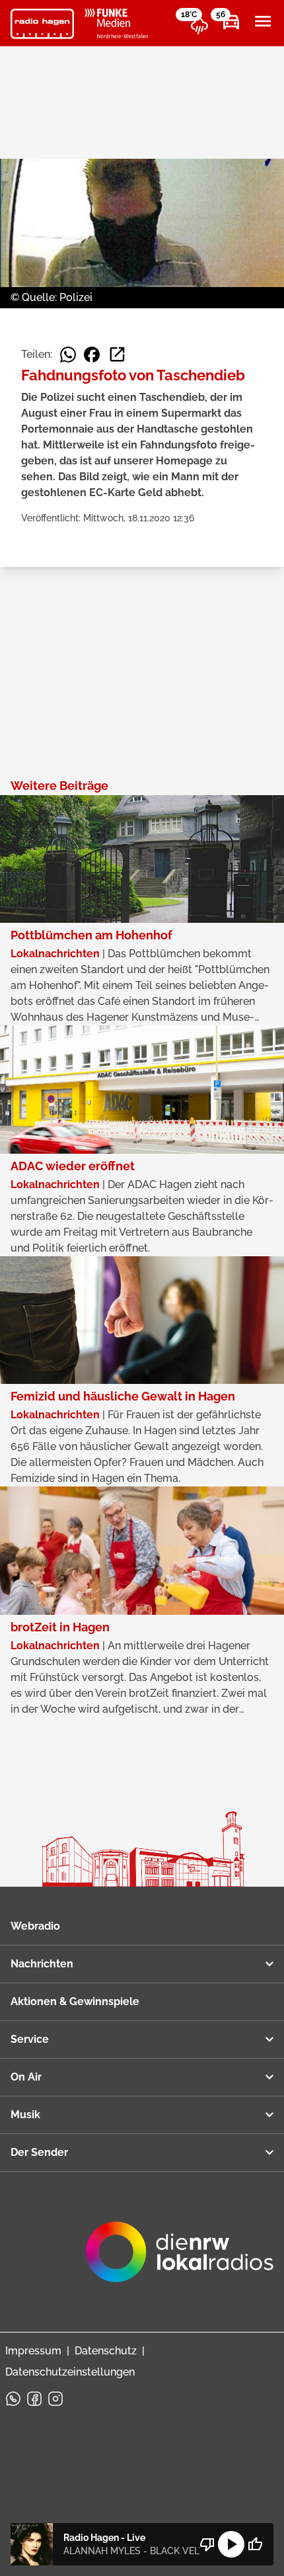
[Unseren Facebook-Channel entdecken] (34, 2399)
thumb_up (255, 2544)
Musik (25, 2115)
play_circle (231, 2544)
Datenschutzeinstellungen (70, 2372)
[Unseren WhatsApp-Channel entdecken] (13, 2399)
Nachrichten (42, 1964)
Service (30, 2039)
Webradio (35, 1926)
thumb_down (207, 2544)
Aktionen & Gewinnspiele (75, 2001)
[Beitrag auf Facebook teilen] (92, 355)
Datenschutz (106, 2351)
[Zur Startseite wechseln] (42, 24)
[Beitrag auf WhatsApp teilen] (68, 355)
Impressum (33, 2351)
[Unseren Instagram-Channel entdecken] (55, 2399)
